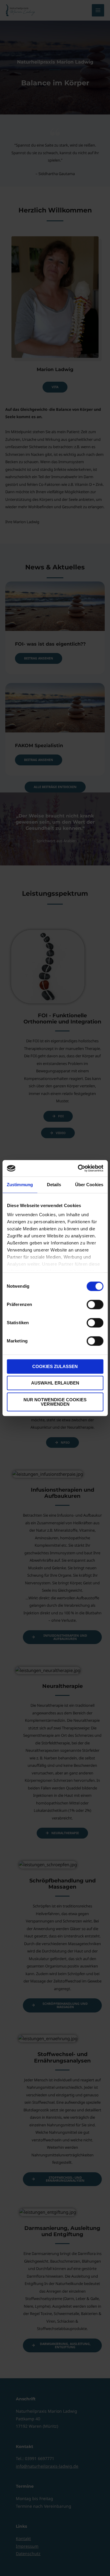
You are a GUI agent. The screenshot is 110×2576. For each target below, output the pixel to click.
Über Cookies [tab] (89, 1185)
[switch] (95, 1304)
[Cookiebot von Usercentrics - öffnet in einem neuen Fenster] (78, 1168)
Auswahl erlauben (55, 1383)
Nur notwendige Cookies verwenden (55, 1402)
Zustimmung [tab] (20, 1185)
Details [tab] (54, 1185)
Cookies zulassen (55, 1366)
